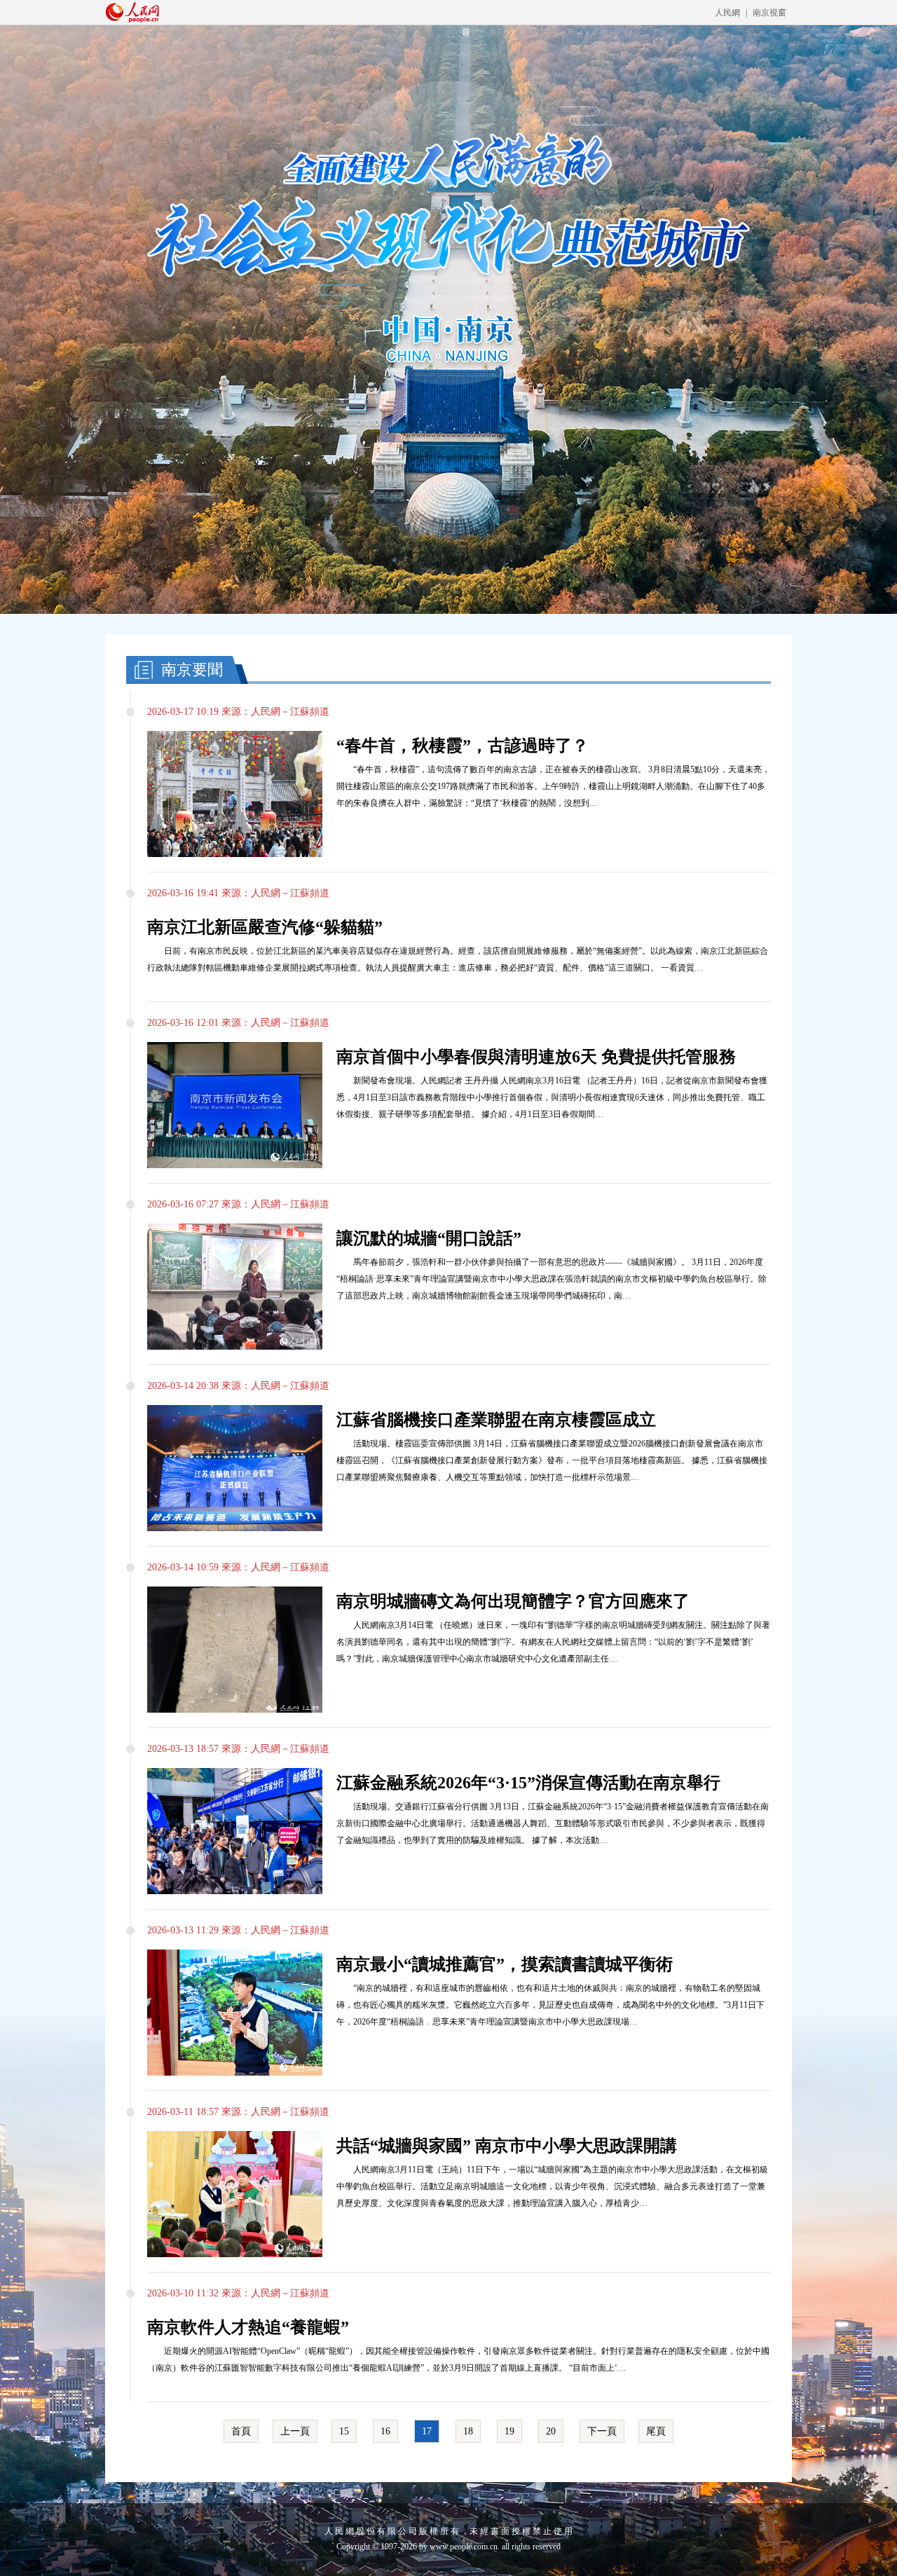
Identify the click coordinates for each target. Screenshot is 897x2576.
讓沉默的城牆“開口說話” (429, 1238)
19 (509, 2431)
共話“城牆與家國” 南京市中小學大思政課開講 (507, 2146)
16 (385, 2431)
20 (551, 2431)
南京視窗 (769, 13)
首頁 (241, 2431)
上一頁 (295, 2431)
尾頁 (656, 2431)
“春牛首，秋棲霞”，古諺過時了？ (463, 746)
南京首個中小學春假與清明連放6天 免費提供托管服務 (536, 1057)
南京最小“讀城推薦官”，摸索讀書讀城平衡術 (505, 1964)
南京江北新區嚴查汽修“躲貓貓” (265, 927)
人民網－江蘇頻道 (290, 712)
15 (344, 2431)
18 (468, 2431)
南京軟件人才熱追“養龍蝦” (248, 2327)
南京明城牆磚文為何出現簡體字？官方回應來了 (513, 1601)
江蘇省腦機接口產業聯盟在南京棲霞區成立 (496, 1420)
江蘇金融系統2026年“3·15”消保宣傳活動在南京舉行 (528, 1783)
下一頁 (602, 2431)
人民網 (727, 13)
